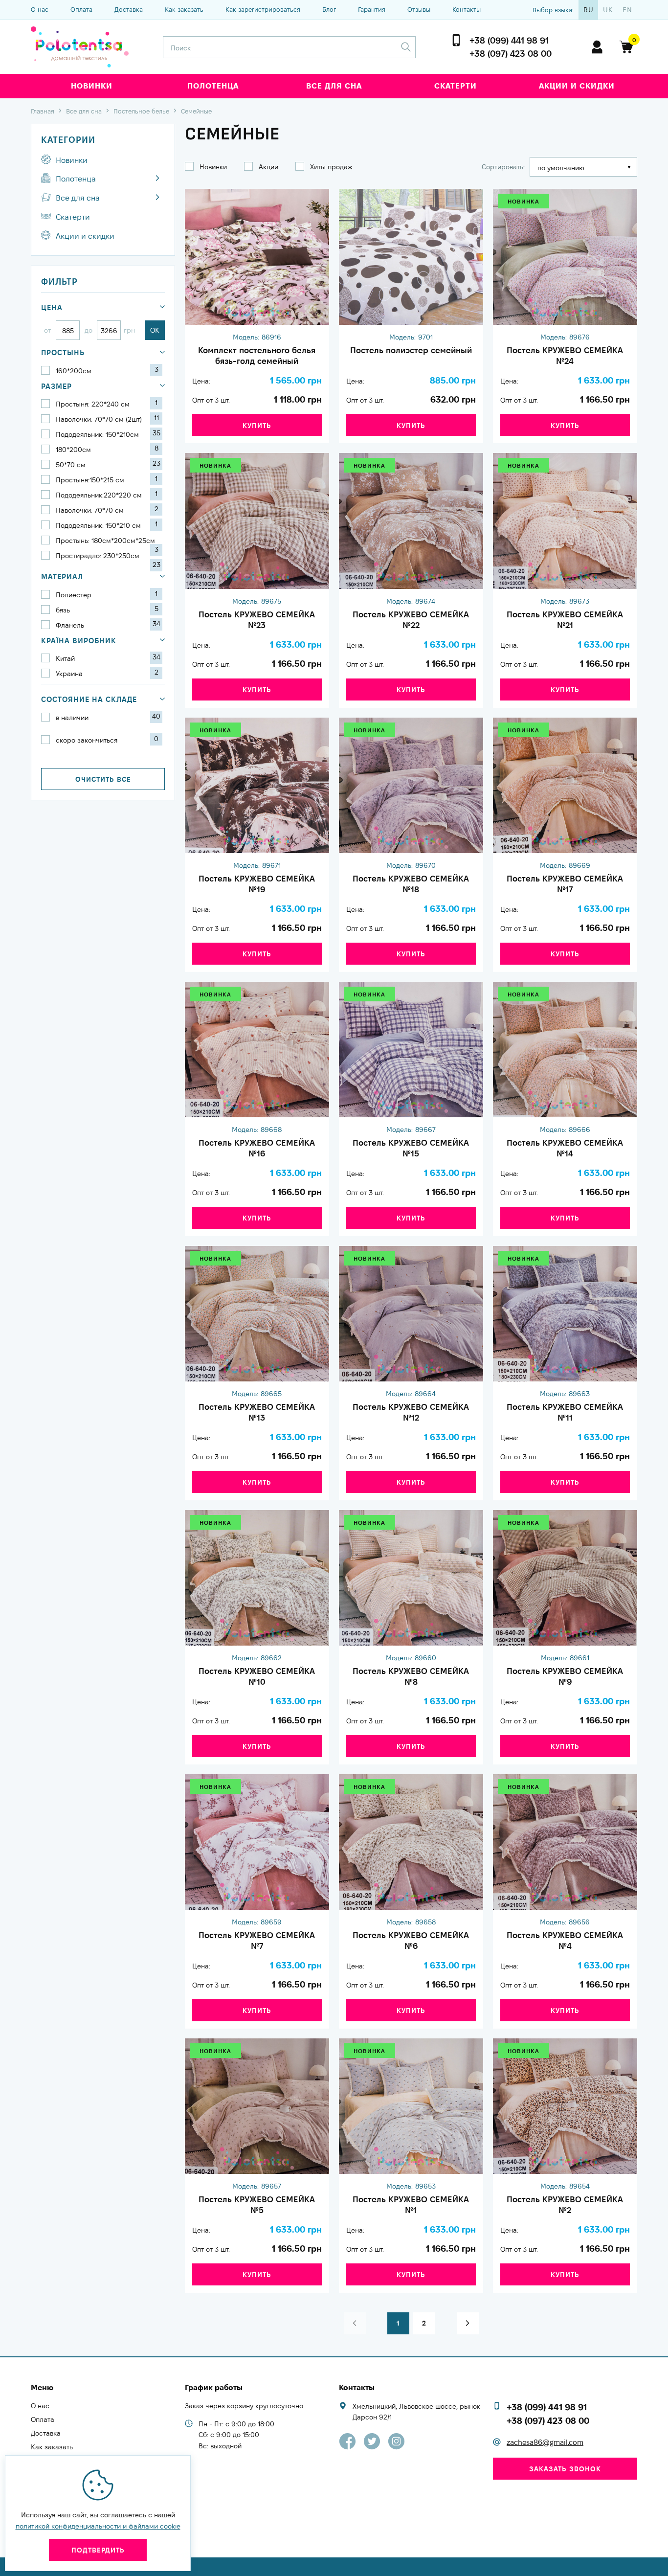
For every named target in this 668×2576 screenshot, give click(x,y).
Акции (268, 167)
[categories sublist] (157, 178)
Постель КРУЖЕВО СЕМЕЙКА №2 (565, 2205)
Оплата (81, 9)
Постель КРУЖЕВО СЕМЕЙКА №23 (257, 620)
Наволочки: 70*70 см (107, 510)
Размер (56, 386)
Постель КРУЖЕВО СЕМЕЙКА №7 (257, 1941)
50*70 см (108, 464)
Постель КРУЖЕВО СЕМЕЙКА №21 (565, 620)
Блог (329, 9)
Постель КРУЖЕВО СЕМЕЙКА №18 (411, 884)
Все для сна (334, 86)
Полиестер (107, 594)
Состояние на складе (89, 699)
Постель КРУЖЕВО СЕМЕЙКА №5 (257, 2205)
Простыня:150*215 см (107, 479)
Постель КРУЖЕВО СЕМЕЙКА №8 (411, 1676)
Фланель (108, 625)
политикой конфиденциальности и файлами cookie (98, 2526)
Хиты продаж (331, 167)
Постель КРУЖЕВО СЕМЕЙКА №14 (565, 1148)
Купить (257, 426)
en (627, 10)
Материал (62, 576)
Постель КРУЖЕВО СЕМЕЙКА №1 (411, 2205)
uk (608, 10)
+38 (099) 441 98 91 (509, 40)
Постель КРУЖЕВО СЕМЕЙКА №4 (565, 1941)
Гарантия (372, 9)
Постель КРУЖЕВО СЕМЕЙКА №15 (411, 1148)
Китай (108, 658)
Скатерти (456, 86)
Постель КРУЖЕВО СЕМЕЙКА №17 (565, 884)
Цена (52, 307)
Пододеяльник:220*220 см (107, 495)
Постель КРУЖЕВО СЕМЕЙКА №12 (411, 1412)
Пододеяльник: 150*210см (108, 434)
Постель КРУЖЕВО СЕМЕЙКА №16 (257, 1148)
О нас (40, 9)
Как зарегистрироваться (263, 9)
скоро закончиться (107, 740)
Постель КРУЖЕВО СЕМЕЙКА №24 (565, 356)
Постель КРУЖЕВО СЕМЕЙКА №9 (565, 1676)
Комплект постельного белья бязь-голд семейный (257, 356)
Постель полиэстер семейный (411, 350)
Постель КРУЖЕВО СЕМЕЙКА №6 (411, 1941)
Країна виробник (79, 641)
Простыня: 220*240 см (107, 404)
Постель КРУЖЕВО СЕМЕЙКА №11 (565, 1412)
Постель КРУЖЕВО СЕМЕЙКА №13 (257, 1412)
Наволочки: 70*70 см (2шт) (107, 419)
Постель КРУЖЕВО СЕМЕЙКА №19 (257, 884)
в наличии (108, 717)
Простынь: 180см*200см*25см (107, 541)
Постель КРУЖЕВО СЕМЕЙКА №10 (257, 1676)
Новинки (92, 86)
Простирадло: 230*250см (108, 556)
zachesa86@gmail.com (545, 2442)
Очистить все (103, 779)
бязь (107, 610)
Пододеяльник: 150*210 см (107, 525)
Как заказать (184, 9)
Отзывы (419, 9)
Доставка (129, 9)
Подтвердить (98, 2550)
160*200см (107, 370)
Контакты (467, 9)
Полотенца (213, 86)
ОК (155, 330)
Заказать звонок (565, 2469)
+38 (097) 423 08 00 (511, 54)
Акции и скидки (577, 86)
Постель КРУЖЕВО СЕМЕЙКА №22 (411, 620)
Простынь (63, 352)
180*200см (107, 449)
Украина (107, 673)
